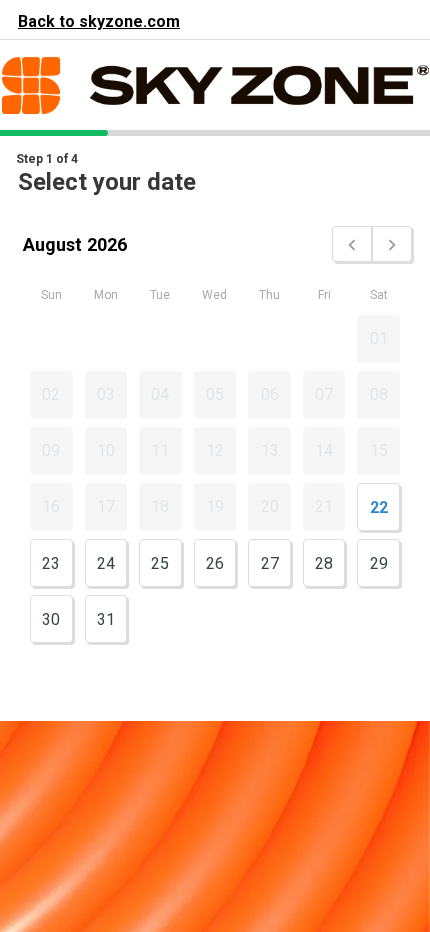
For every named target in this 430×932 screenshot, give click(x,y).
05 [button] (215, 394)
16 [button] (51, 506)
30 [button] (51, 619)
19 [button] (215, 506)
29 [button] (379, 563)
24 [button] (106, 563)
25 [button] (160, 563)
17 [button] (106, 506)
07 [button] (324, 394)
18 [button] (160, 506)
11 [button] (160, 450)
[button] (352, 244)
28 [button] (324, 563)
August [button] (52, 244)
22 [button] (379, 507)
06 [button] (270, 394)
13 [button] (270, 450)
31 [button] (106, 619)
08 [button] (379, 394)
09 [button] (51, 450)
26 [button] (215, 563)
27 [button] (270, 563)
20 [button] (270, 506)
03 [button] (106, 394)
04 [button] (160, 394)
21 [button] (324, 506)
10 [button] (106, 450)
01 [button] (379, 338)
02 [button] (51, 394)
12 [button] (215, 450)
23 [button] (51, 563)
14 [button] (324, 450)
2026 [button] (107, 244)
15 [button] (379, 450)
